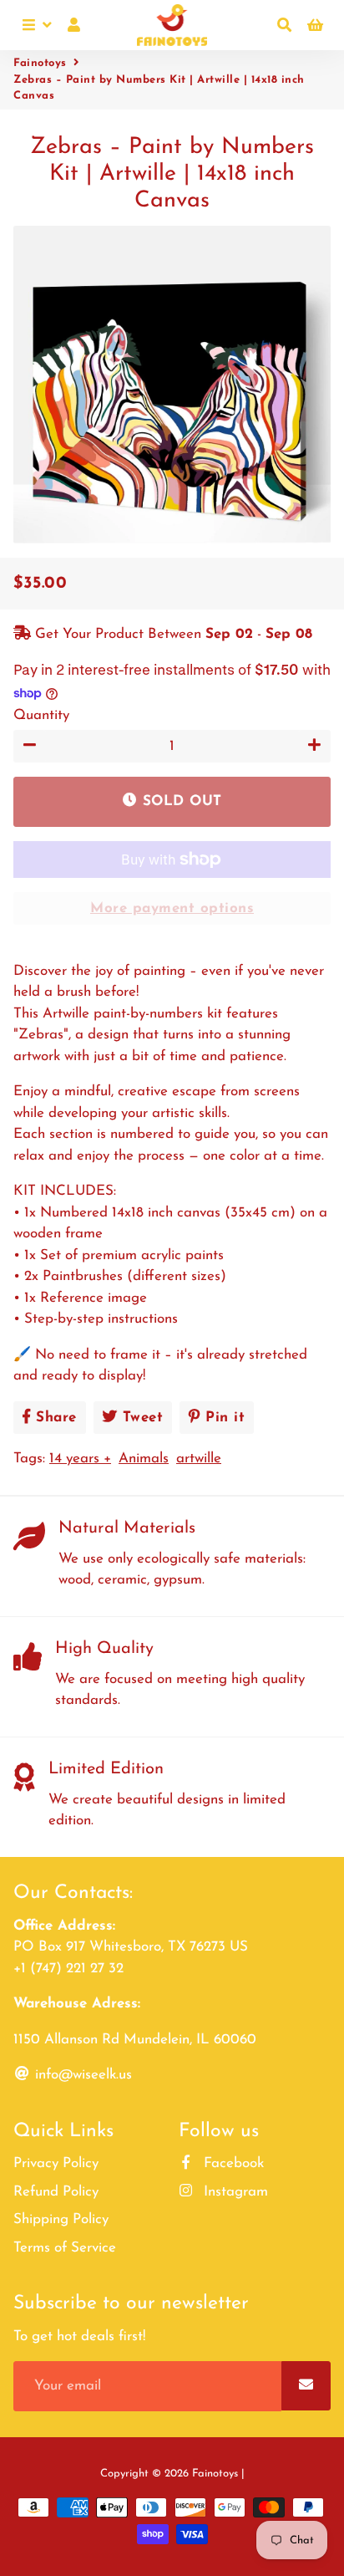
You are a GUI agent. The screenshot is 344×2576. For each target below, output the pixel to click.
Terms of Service (65, 2248)
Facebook (232, 2163)
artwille (199, 1459)
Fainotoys (40, 63)
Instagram (234, 2192)
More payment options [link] (172, 908)
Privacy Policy (56, 2163)
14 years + (80, 1459)
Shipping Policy (61, 2219)
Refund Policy (56, 2192)
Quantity (41, 715)
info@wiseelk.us (81, 2075)
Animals (144, 1459)
